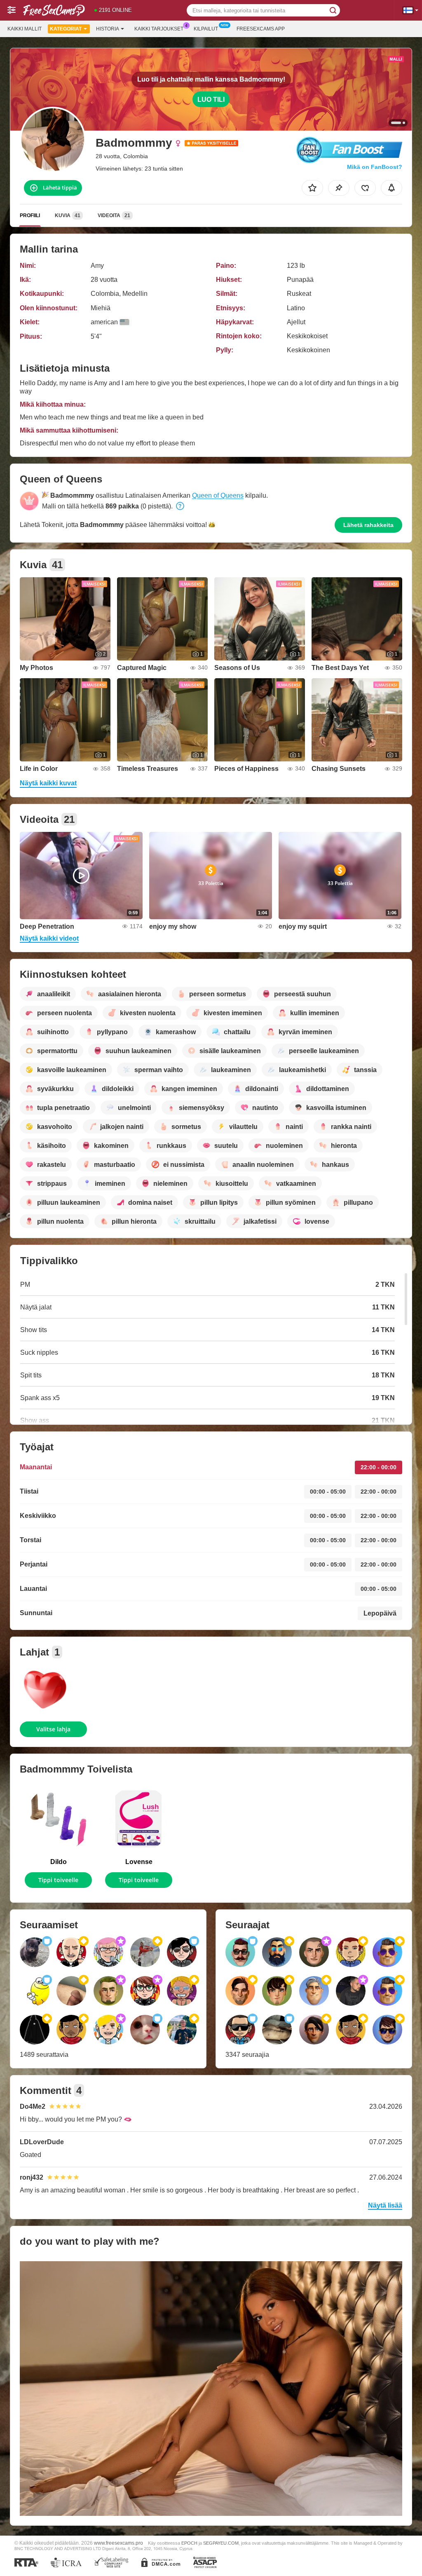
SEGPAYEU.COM (221, 2543)
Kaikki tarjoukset (159, 29)
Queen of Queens (218, 495)
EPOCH (189, 2543)
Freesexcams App (261, 29)
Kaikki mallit (25, 29)
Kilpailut (206, 29)
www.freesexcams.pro (118, 2543)
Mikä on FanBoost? (375, 167)
